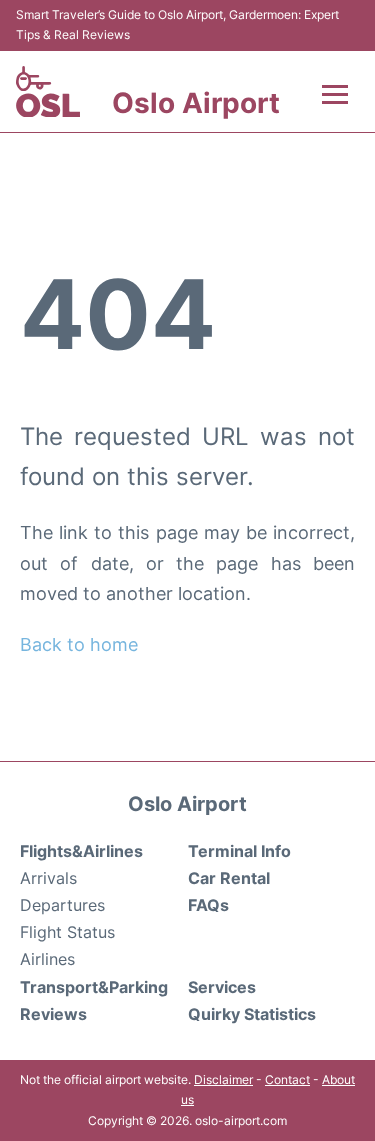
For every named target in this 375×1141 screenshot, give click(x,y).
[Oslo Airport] (48, 92)
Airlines (47, 959)
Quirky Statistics (252, 1014)
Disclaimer (223, 1079)
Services (222, 987)
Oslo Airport (196, 103)
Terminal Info (239, 851)
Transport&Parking (94, 987)
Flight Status (67, 932)
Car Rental (229, 878)
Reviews (53, 1014)
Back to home (79, 644)
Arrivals (48, 878)
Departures (62, 905)
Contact (287, 1079)
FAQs (208, 905)
